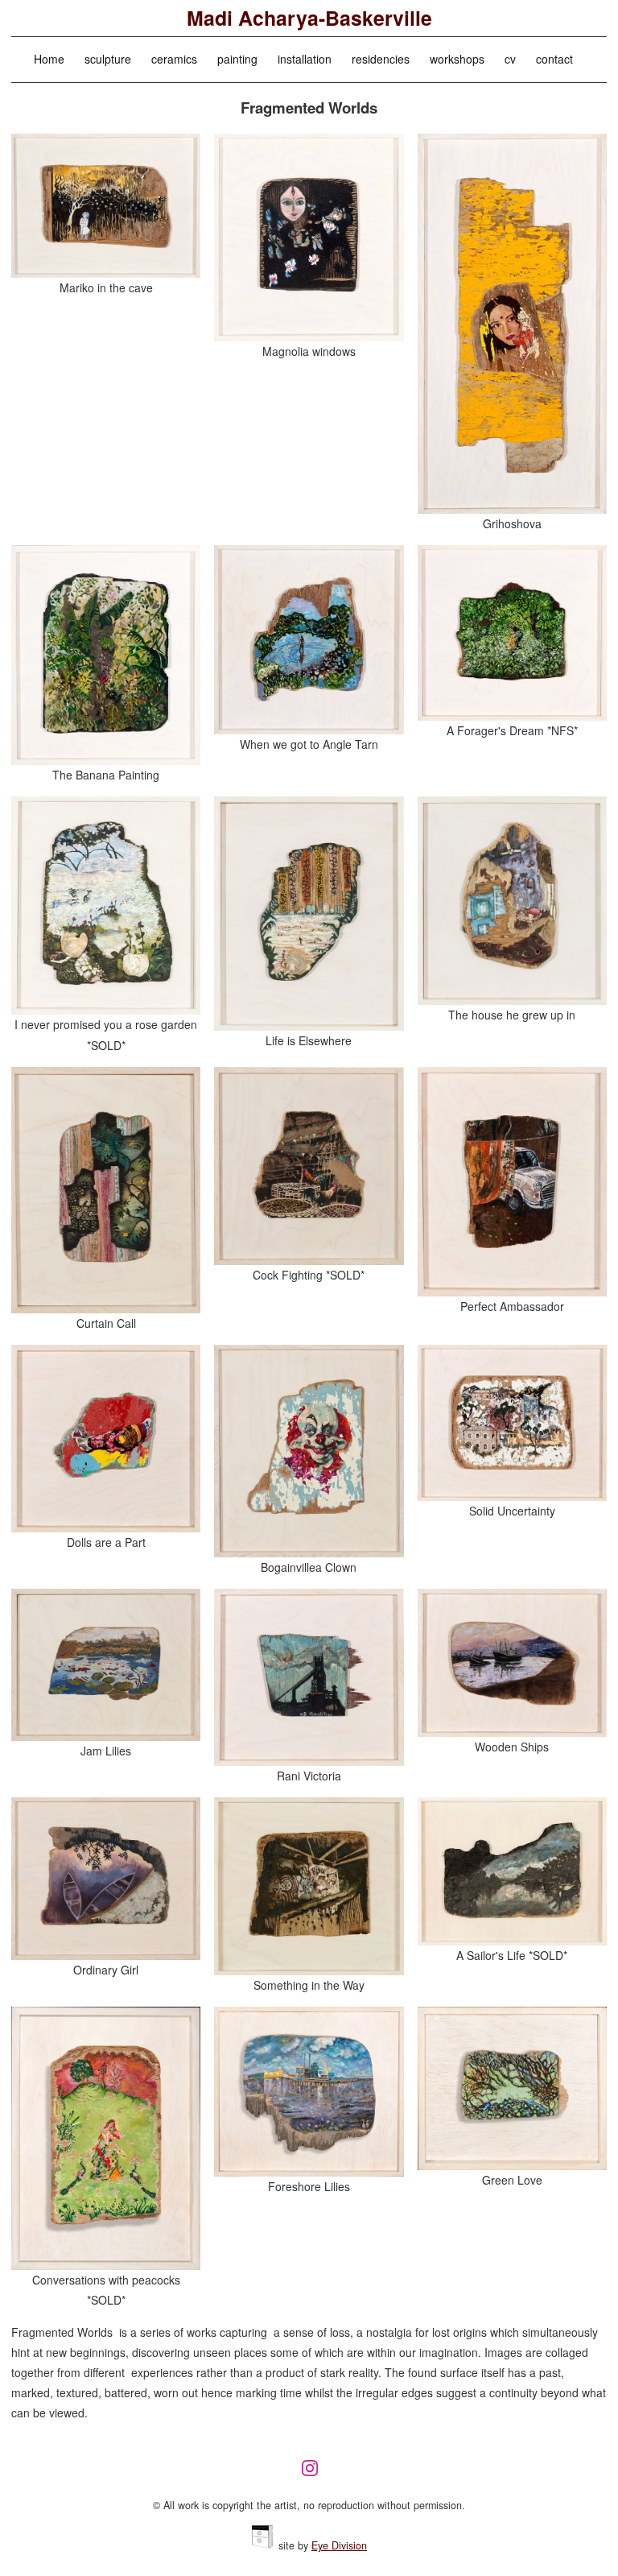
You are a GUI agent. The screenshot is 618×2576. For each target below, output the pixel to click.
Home (49, 59)
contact (554, 59)
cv (510, 59)
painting (237, 59)
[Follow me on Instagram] (314, 2475)
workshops (457, 59)
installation (305, 59)
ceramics (174, 59)
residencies (381, 59)
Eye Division (339, 2545)
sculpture (108, 59)
